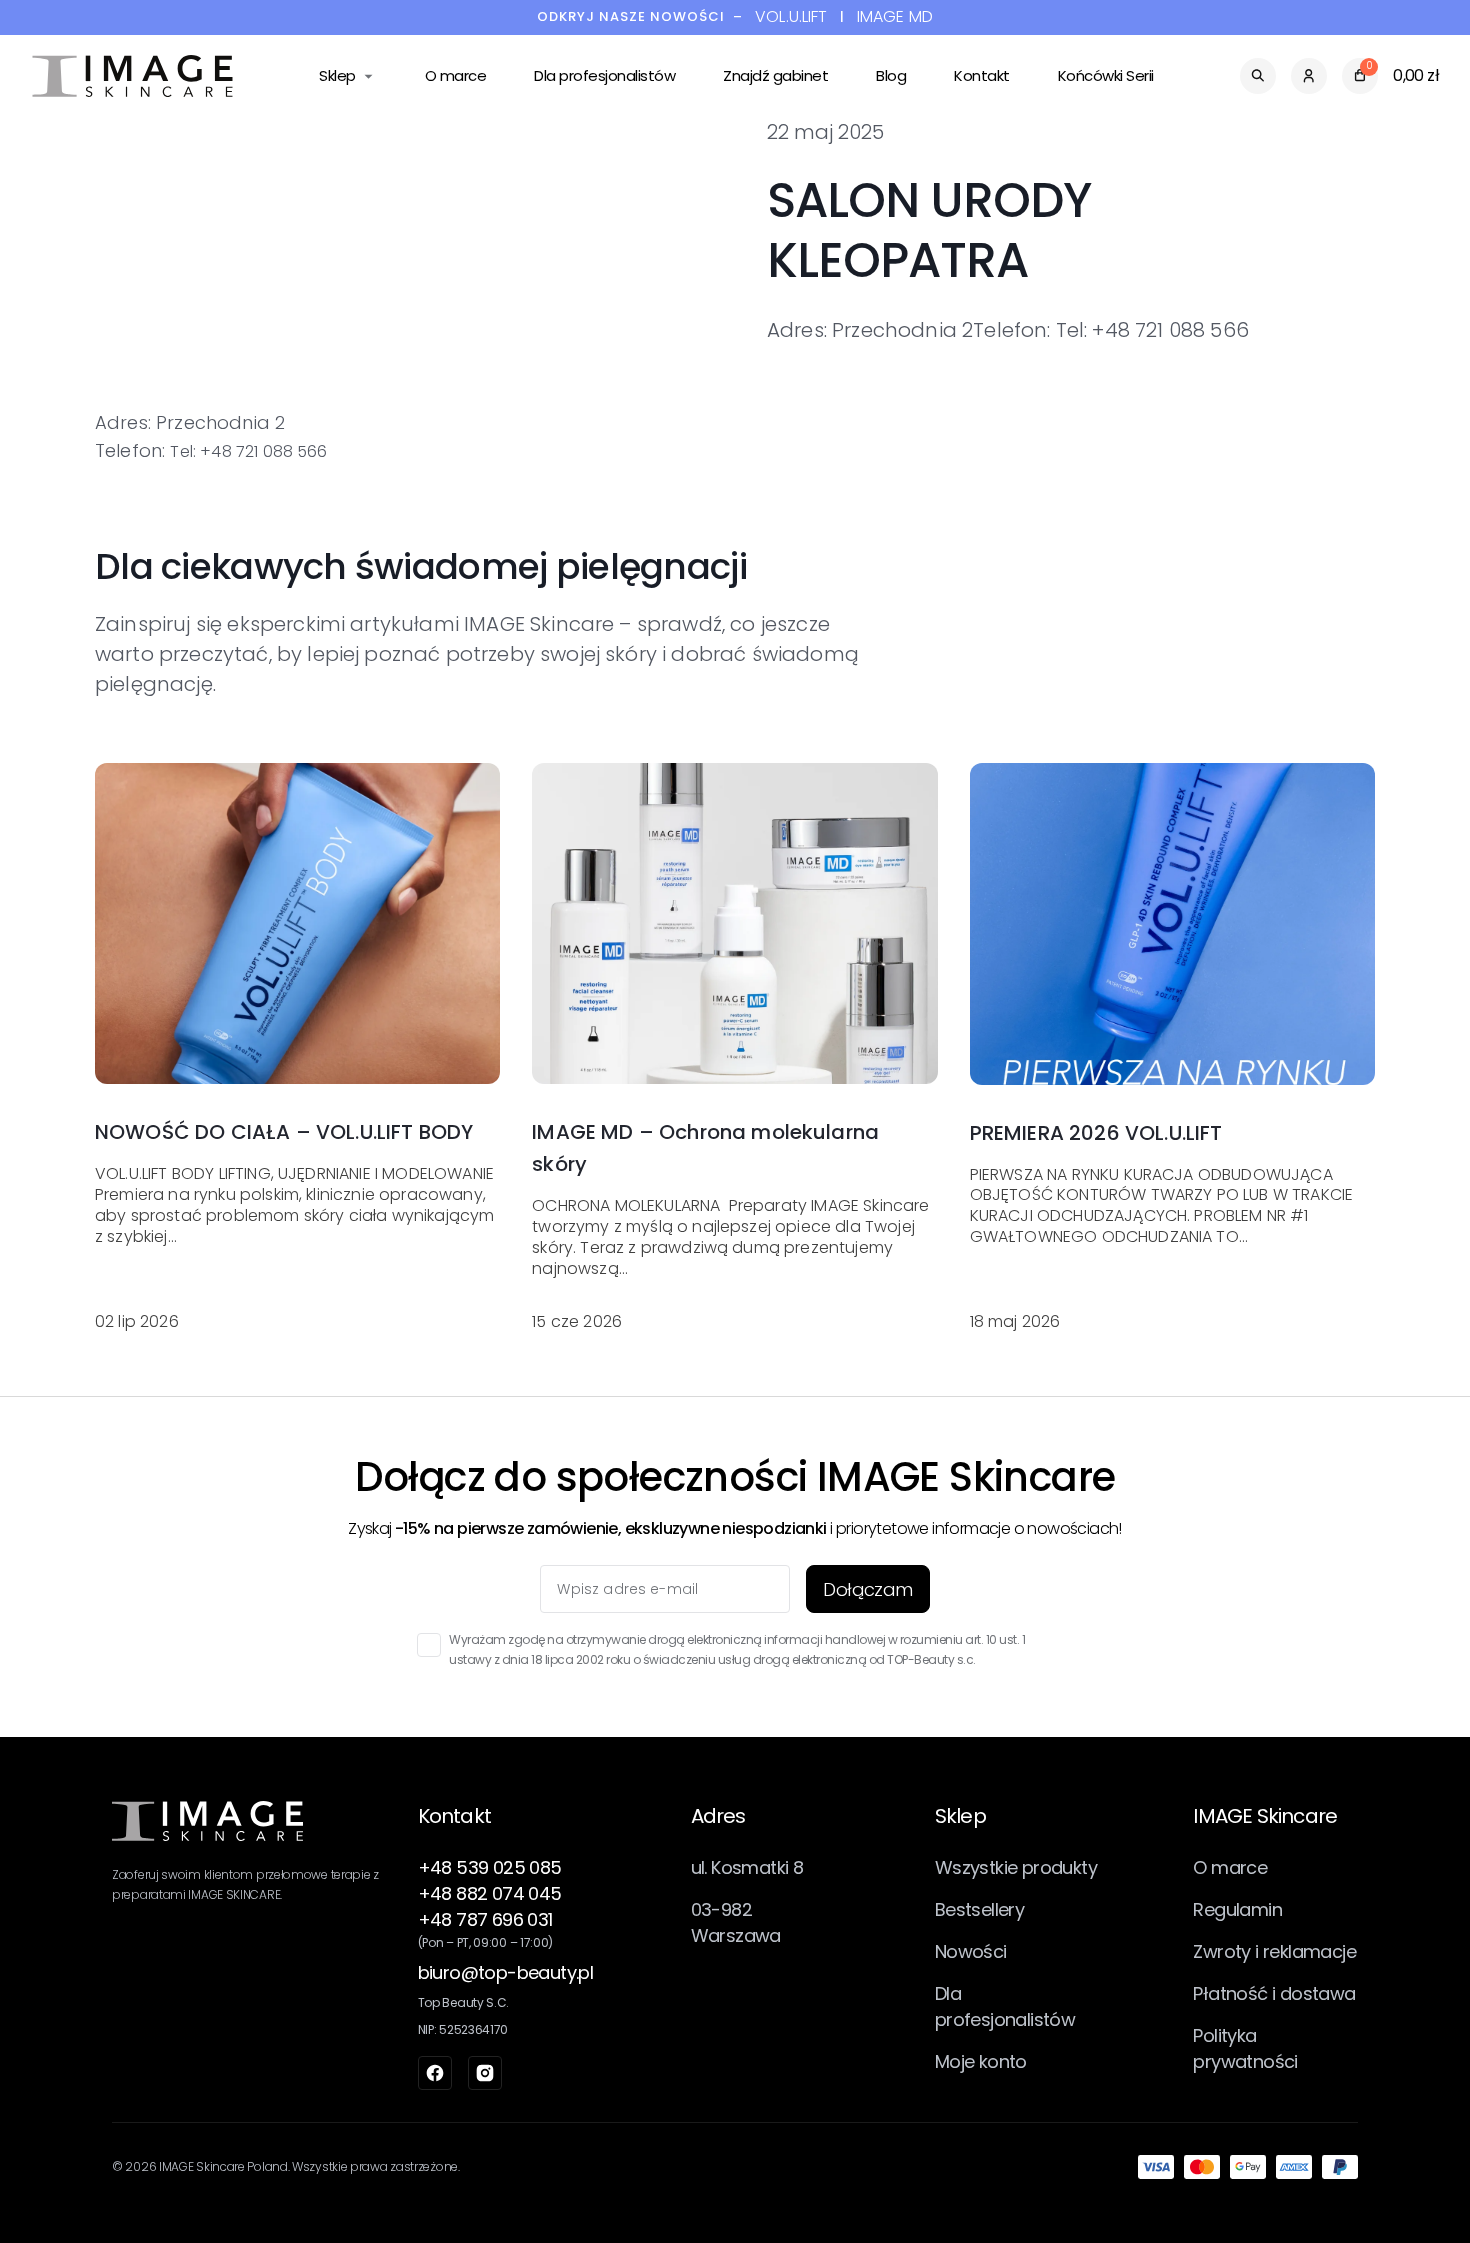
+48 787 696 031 (485, 1919)
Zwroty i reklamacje (1274, 1951)
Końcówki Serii (1106, 75)
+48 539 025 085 (490, 1867)
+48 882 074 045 (490, 1893)
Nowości (971, 1951)
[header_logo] (132, 76)
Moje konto (981, 2061)
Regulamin (1237, 1909)
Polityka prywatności (1245, 2048)
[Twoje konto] (1309, 76)
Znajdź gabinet (775, 75)
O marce (456, 75)
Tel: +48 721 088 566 (248, 451)
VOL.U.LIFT (791, 17)
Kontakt (982, 75)
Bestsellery (979, 1909)
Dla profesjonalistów (604, 75)
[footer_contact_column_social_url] (435, 2073)
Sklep (337, 75)
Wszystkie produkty (1016, 1867)
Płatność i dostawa (1274, 1993)
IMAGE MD (895, 17)
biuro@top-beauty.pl (506, 1972)
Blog (891, 75)
